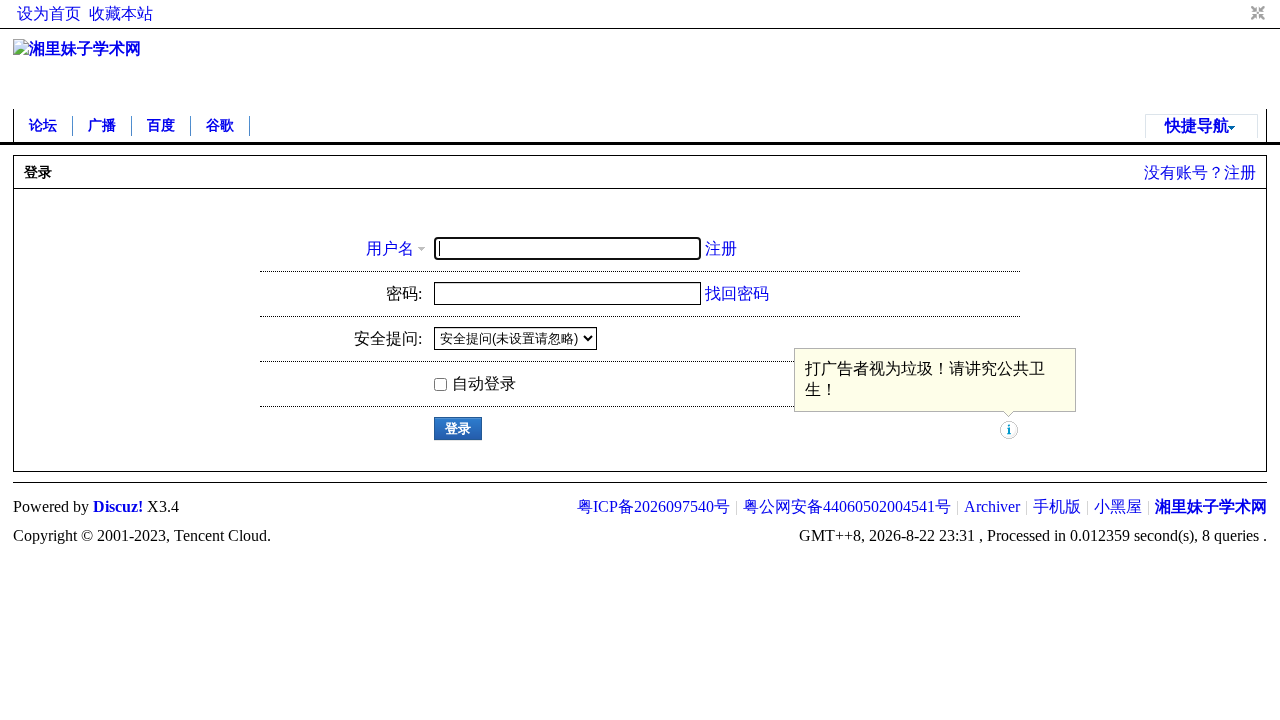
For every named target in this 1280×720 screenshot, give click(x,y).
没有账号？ (1184, 172)
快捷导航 (1197, 125)
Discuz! (118, 506)
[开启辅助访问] (1239, 14)
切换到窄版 (1255, 14)
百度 (161, 125)
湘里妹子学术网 (1211, 506)
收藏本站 (121, 13)
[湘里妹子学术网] (77, 48)
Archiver (992, 506)
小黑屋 (1118, 506)
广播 (102, 125)
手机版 (1057, 506)
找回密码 (737, 293)
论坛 (43, 125)
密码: (404, 293)
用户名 (390, 248)
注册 (1240, 172)
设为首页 (49, 13)
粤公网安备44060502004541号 (847, 506)
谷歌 (220, 125)
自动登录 (484, 383)
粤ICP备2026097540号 (653, 506)
